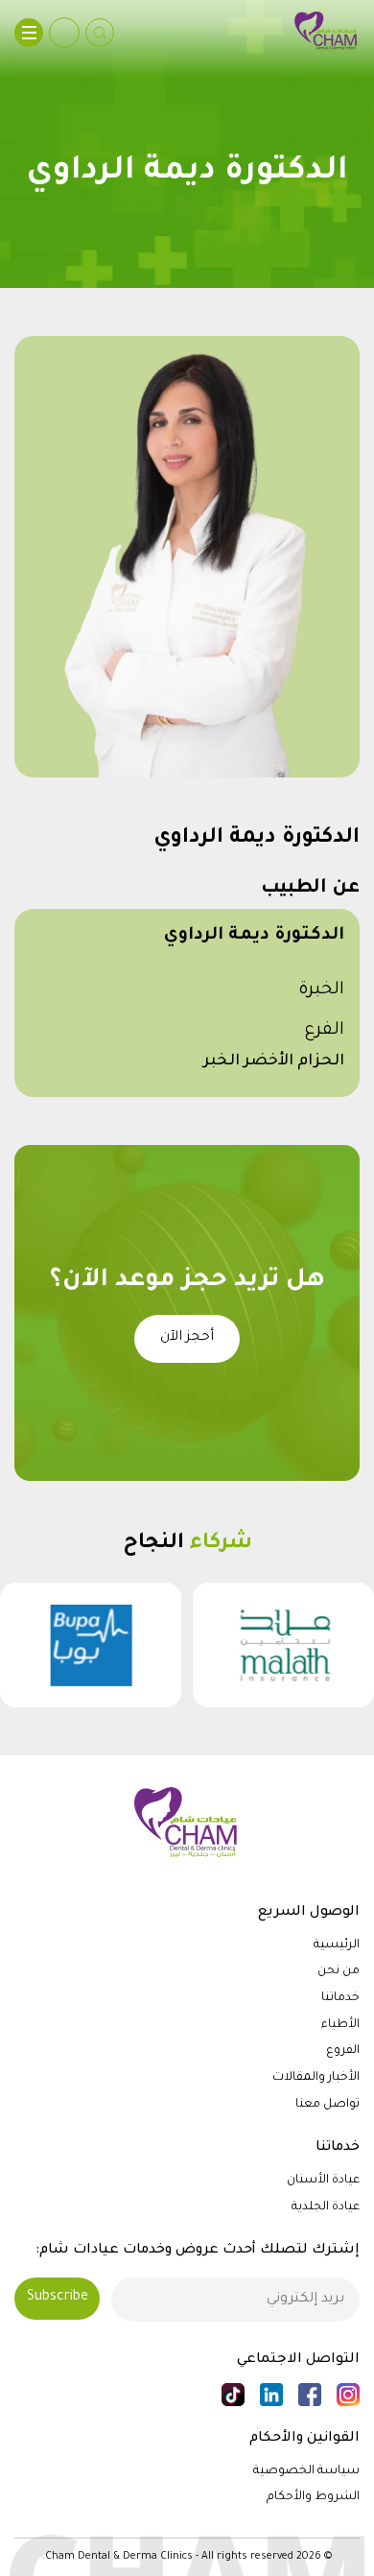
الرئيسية (337, 1945)
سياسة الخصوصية (306, 2471)
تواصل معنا (327, 2105)
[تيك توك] (233, 2395)
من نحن (339, 1971)
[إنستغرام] (348, 2395)
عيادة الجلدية (326, 2207)
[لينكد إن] (271, 2395)
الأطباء (340, 2025)
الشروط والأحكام (313, 2497)
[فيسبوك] (310, 2395)
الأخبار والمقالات (316, 2078)
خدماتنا (340, 1998)
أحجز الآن (187, 1338)
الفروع (343, 2051)
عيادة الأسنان (323, 2181)
